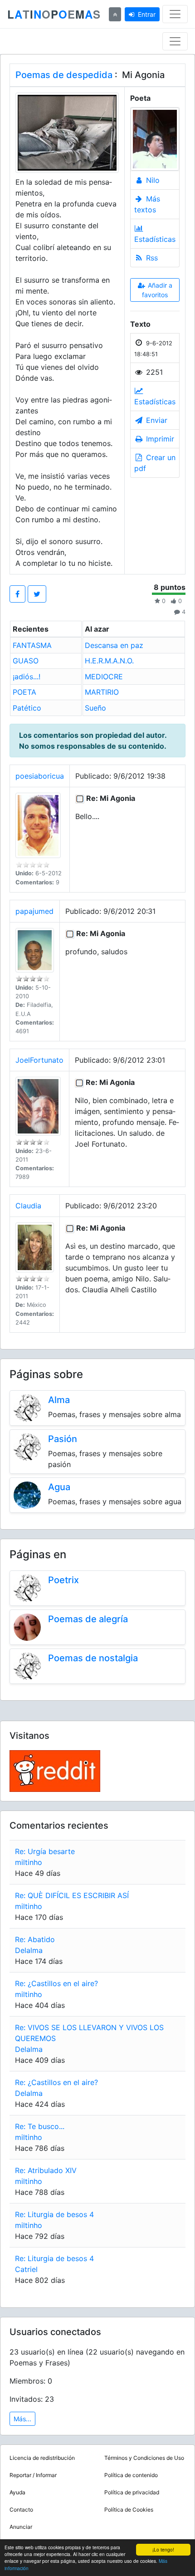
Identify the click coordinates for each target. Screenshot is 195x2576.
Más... (22, 2419)
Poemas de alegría (88, 1619)
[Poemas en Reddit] (55, 1770)
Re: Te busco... (40, 2126)
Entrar (147, 14)
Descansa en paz (114, 645)
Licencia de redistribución (42, 2458)
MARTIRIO (102, 692)
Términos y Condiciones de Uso (144, 2458)
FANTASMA (32, 645)
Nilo (152, 180)
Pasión (63, 1439)
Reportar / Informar (33, 2475)
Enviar (156, 420)
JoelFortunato (39, 1060)
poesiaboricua (40, 776)
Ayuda (17, 2492)
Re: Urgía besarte (45, 1851)
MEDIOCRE (104, 677)
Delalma (29, 1950)
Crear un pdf (155, 463)
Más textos (147, 204)
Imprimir (159, 439)
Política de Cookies (129, 2510)
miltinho (29, 1862)
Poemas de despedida (64, 75)
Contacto (21, 2510)
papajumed (34, 911)
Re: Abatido (35, 1939)
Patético (27, 708)
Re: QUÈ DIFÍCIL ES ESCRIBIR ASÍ (72, 1895)
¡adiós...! (27, 677)
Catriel (26, 2269)
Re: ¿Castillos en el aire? (56, 1983)
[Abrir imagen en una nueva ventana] (67, 132)
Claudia (28, 1206)
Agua (59, 1487)
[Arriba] (115, 14)
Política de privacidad (132, 2492)
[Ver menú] (175, 14)
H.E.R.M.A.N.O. (109, 661)
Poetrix (63, 1580)
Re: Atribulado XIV (46, 2170)
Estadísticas (155, 239)
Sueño (95, 708)
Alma (59, 1400)
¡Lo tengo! (163, 2549)
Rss (151, 258)
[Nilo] (155, 139)
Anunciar (21, 2527)
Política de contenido (131, 2475)
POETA (24, 692)
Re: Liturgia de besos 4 (54, 2214)
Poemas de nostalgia (93, 1658)
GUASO (26, 661)
